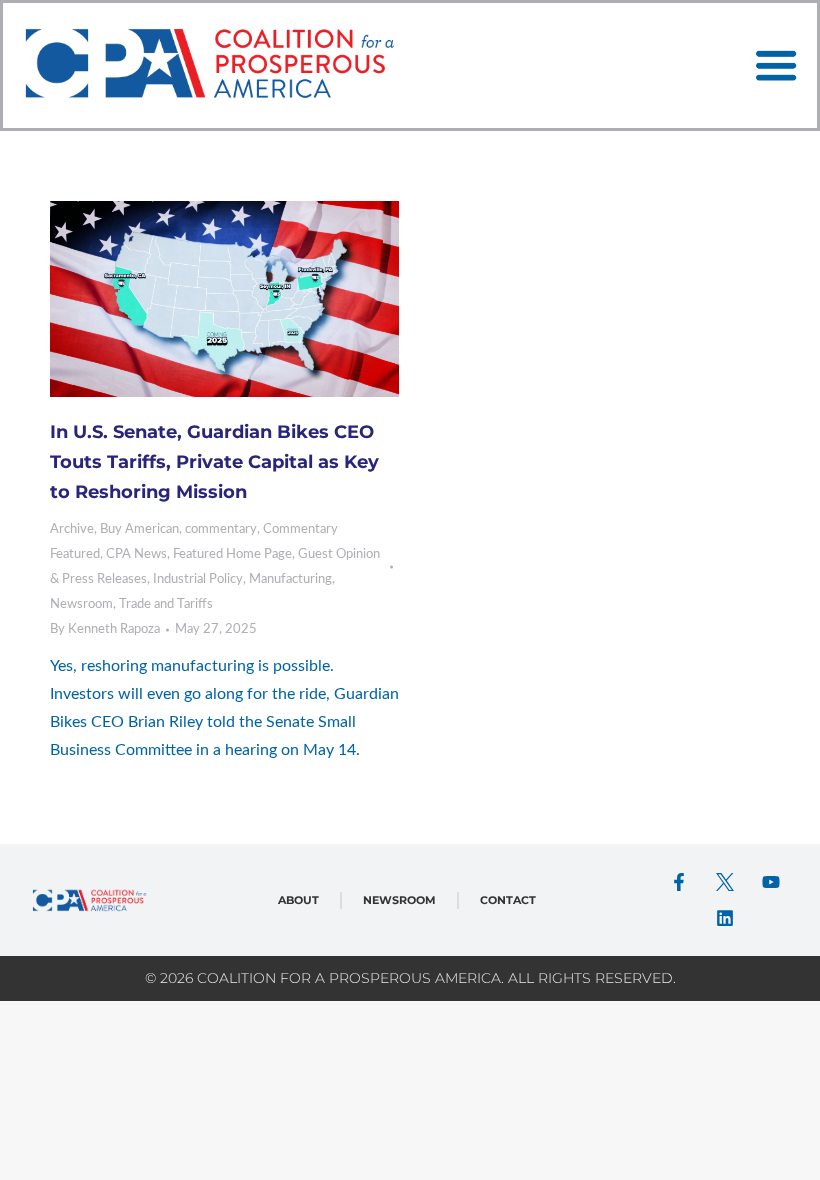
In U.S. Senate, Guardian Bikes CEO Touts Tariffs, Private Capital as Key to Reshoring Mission (214, 462)
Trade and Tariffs (166, 604)
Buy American (139, 529)
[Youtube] (771, 882)
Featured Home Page (232, 554)
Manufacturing (290, 579)
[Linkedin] (725, 918)
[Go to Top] (790, 1150)
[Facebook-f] (679, 882)
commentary (221, 529)
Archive (72, 529)
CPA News (136, 554)
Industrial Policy (198, 579)
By (105, 629)
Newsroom (81, 604)
